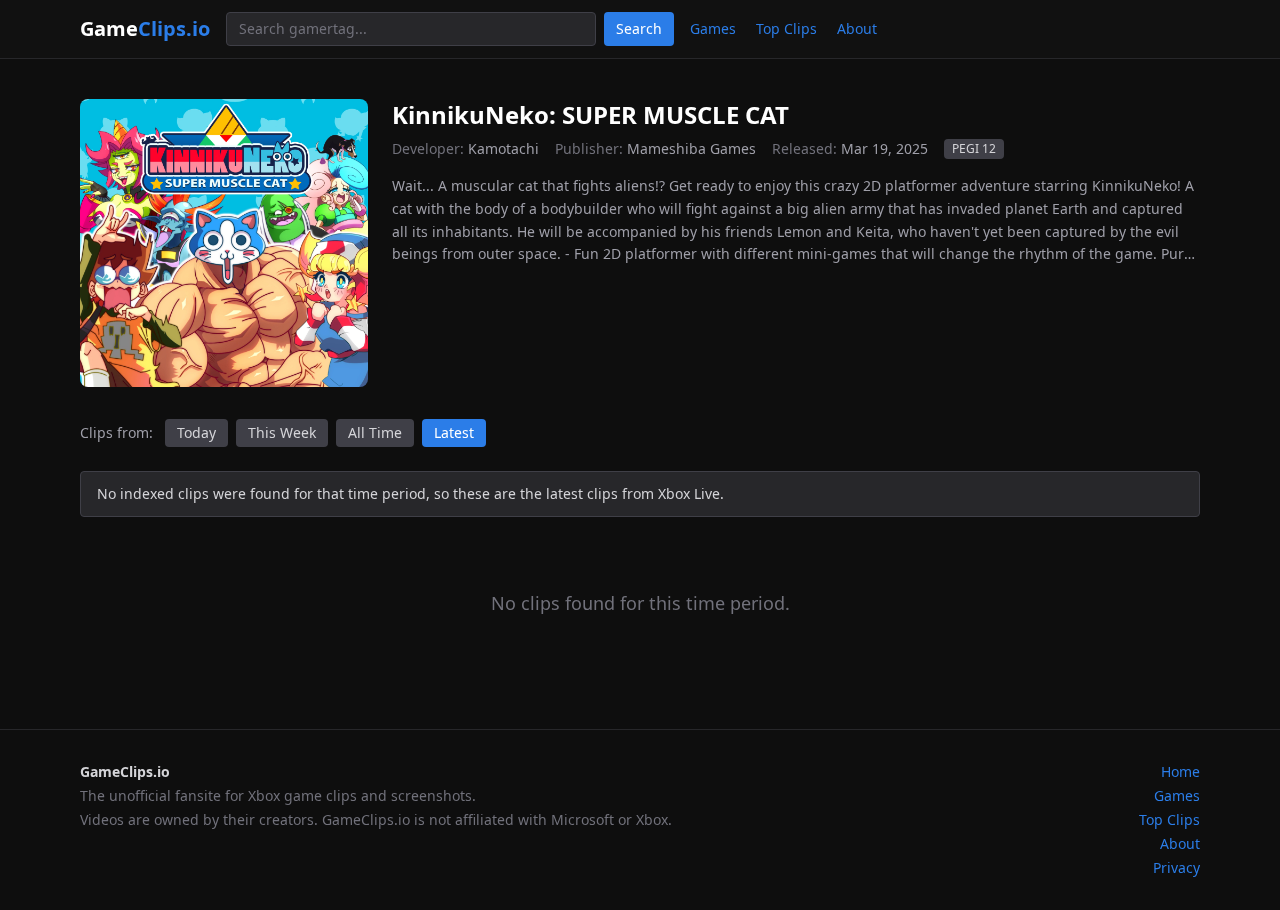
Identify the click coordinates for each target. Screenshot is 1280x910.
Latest (454, 432)
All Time (375, 432)
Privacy (1176, 867)
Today (196, 432)
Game (145, 28)
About (857, 28)
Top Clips (786, 28)
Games (713, 28)
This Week (282, 432)
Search (639, 28)
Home (1180, 771)
